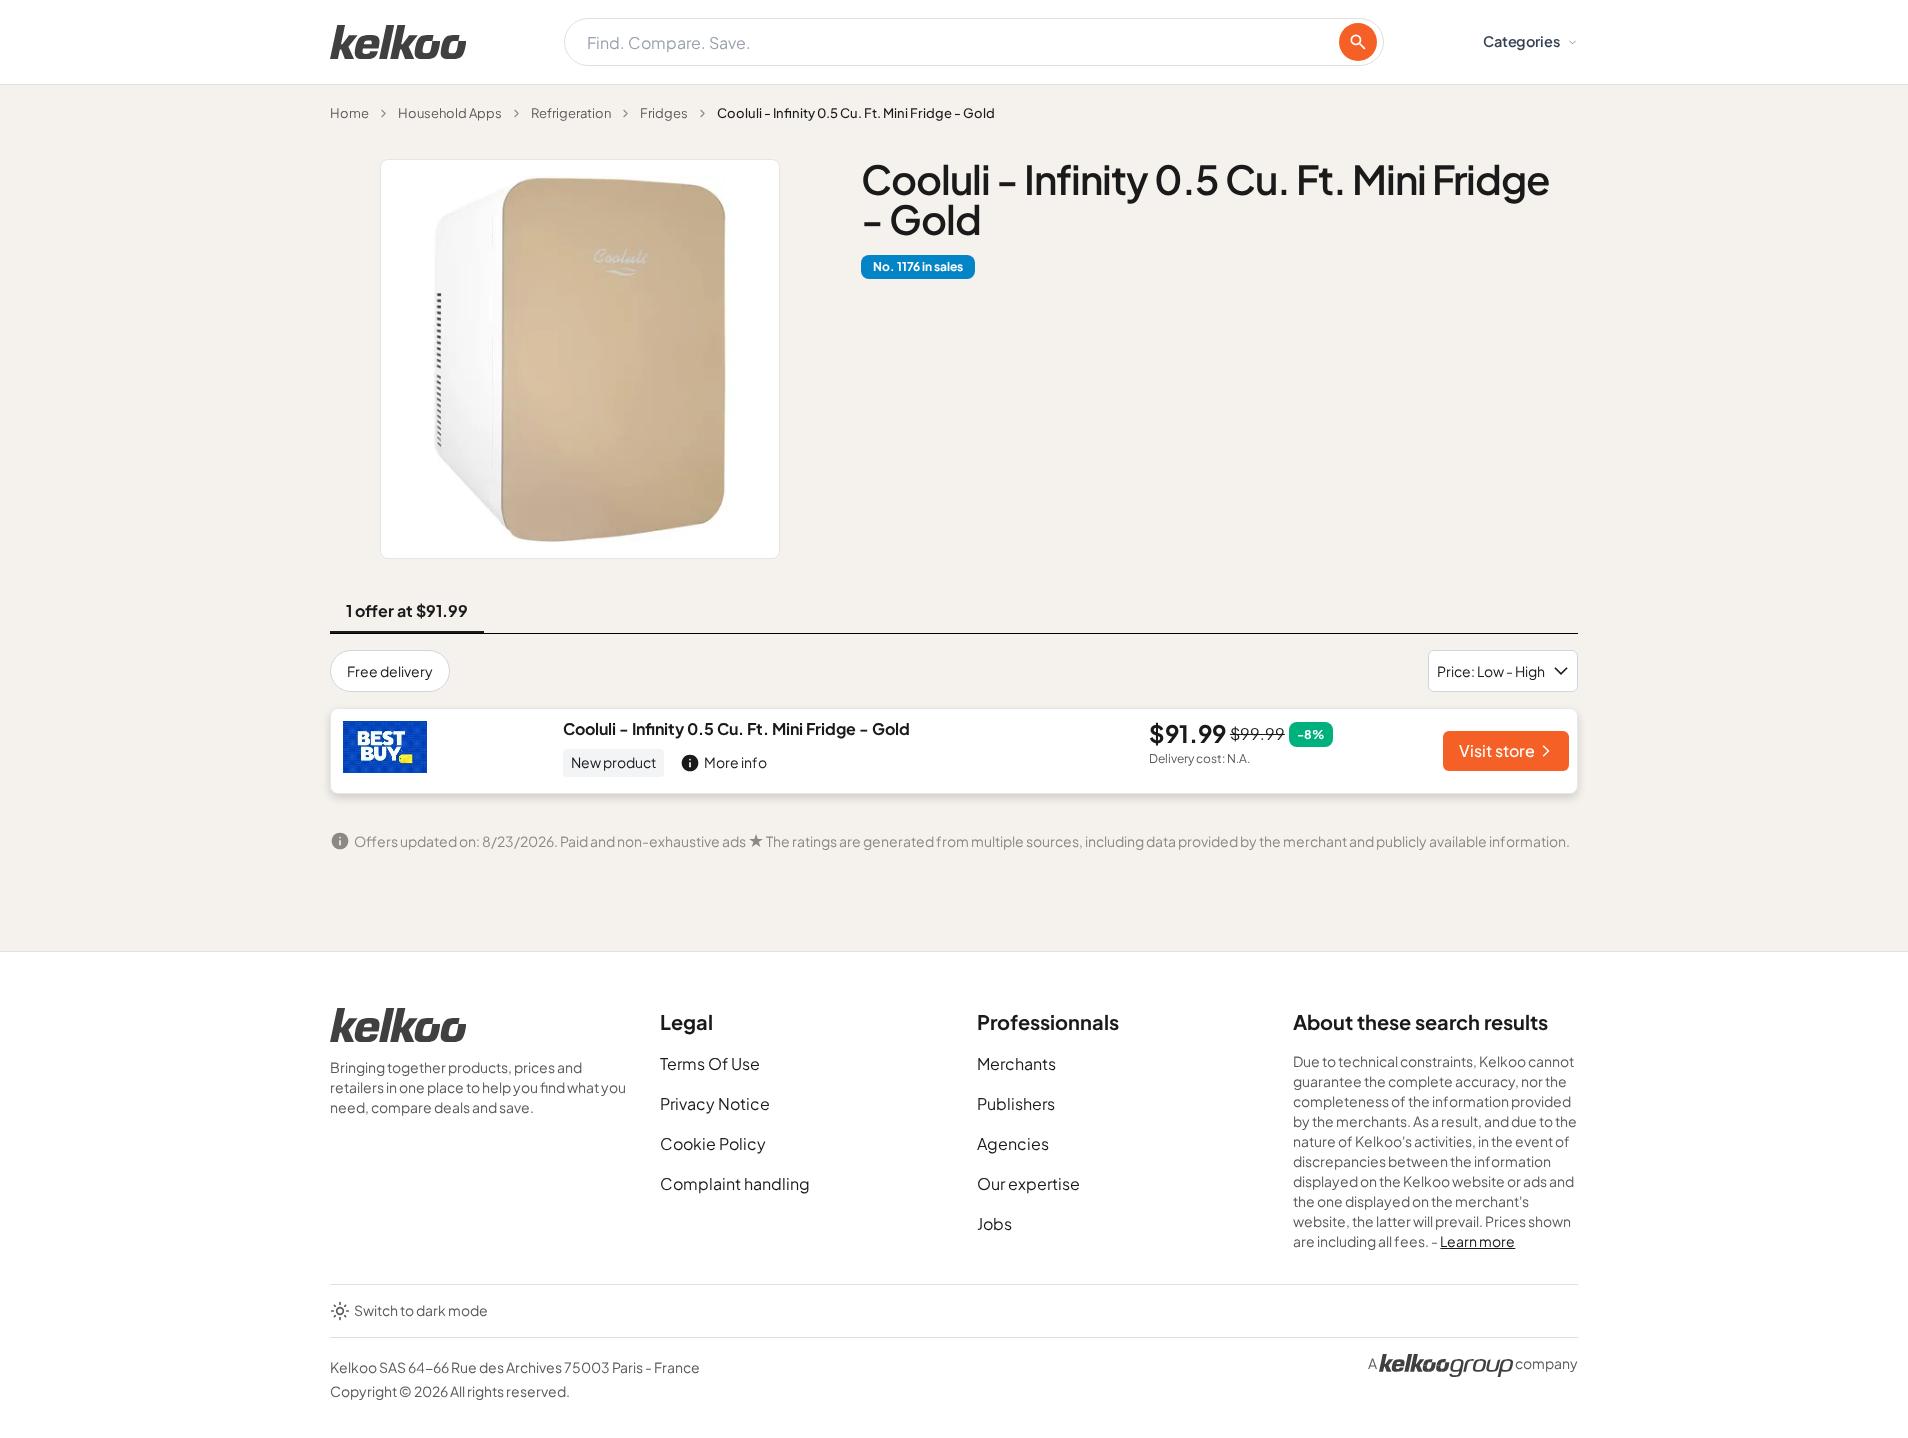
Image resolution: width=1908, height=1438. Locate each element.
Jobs (994, 1223)
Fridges (664, 113)
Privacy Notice (715, 1103)
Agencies (1013, 1143)
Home (349, 113)
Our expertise (1028, 1183)
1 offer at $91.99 (407, 610)
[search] (1358, 42)
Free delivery (390, 671)
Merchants (1016, 1063)
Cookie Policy (713, 1143)
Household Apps (450, 113)
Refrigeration (571, 113)
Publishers (1016, 1103)
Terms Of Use (710, 1063)
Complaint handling (735, 1183)
